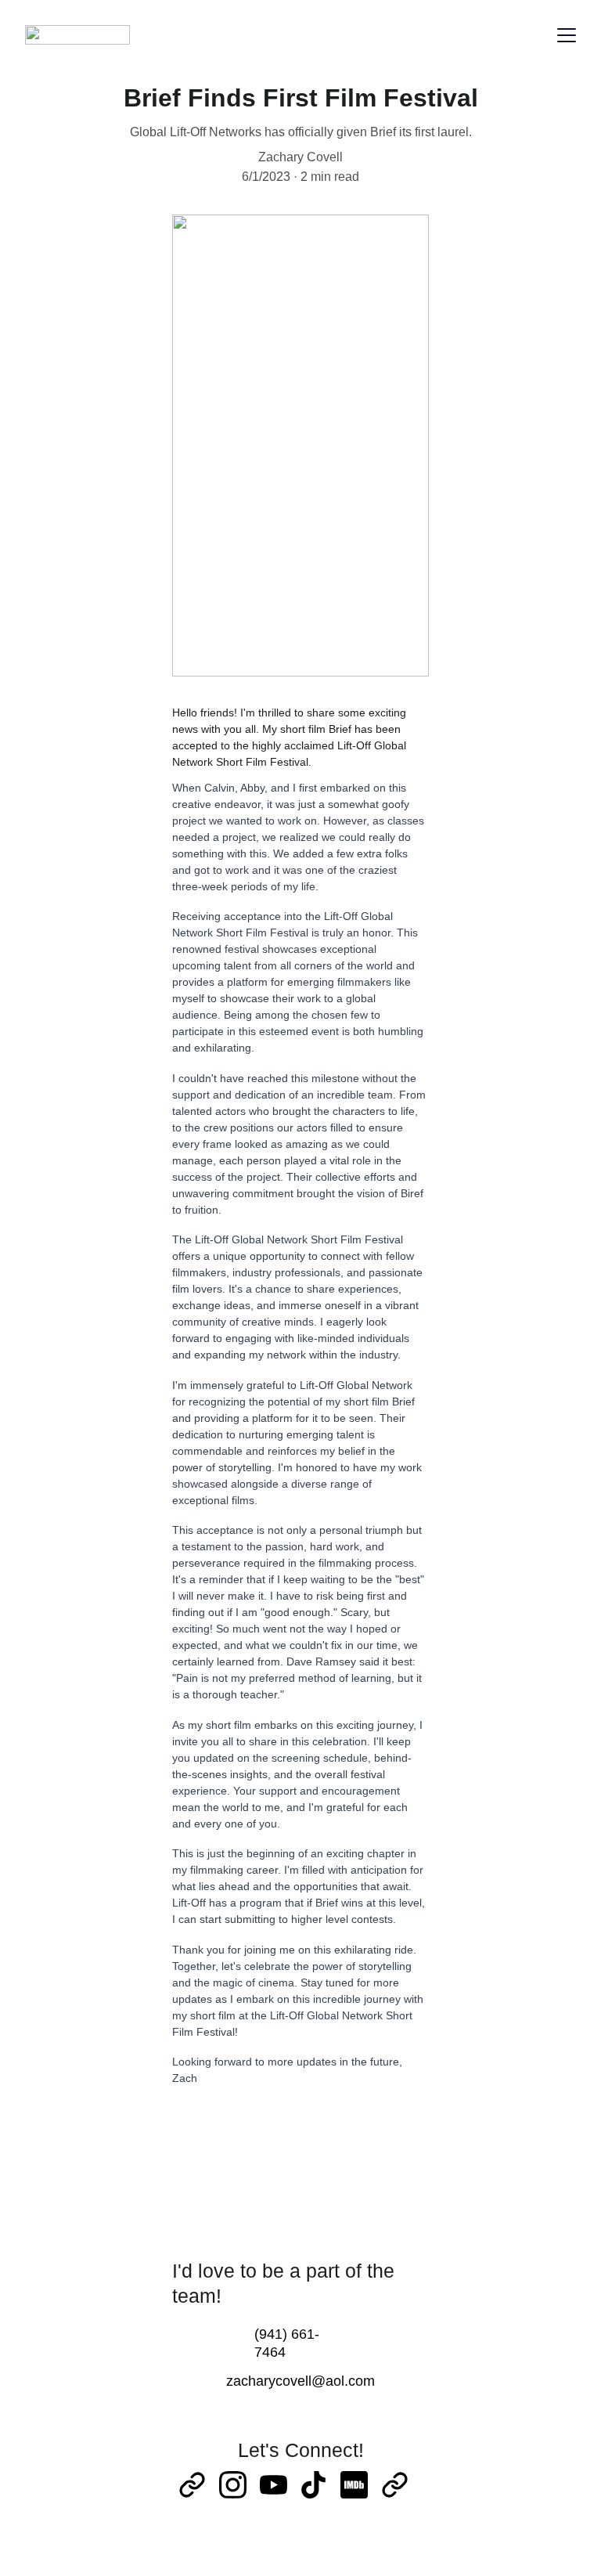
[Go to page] (192, 2485)
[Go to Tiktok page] (313, 2485)
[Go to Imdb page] (354, 2485)
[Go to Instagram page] (233, 2485)
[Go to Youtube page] (274, 2485)
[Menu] (567, 35)
